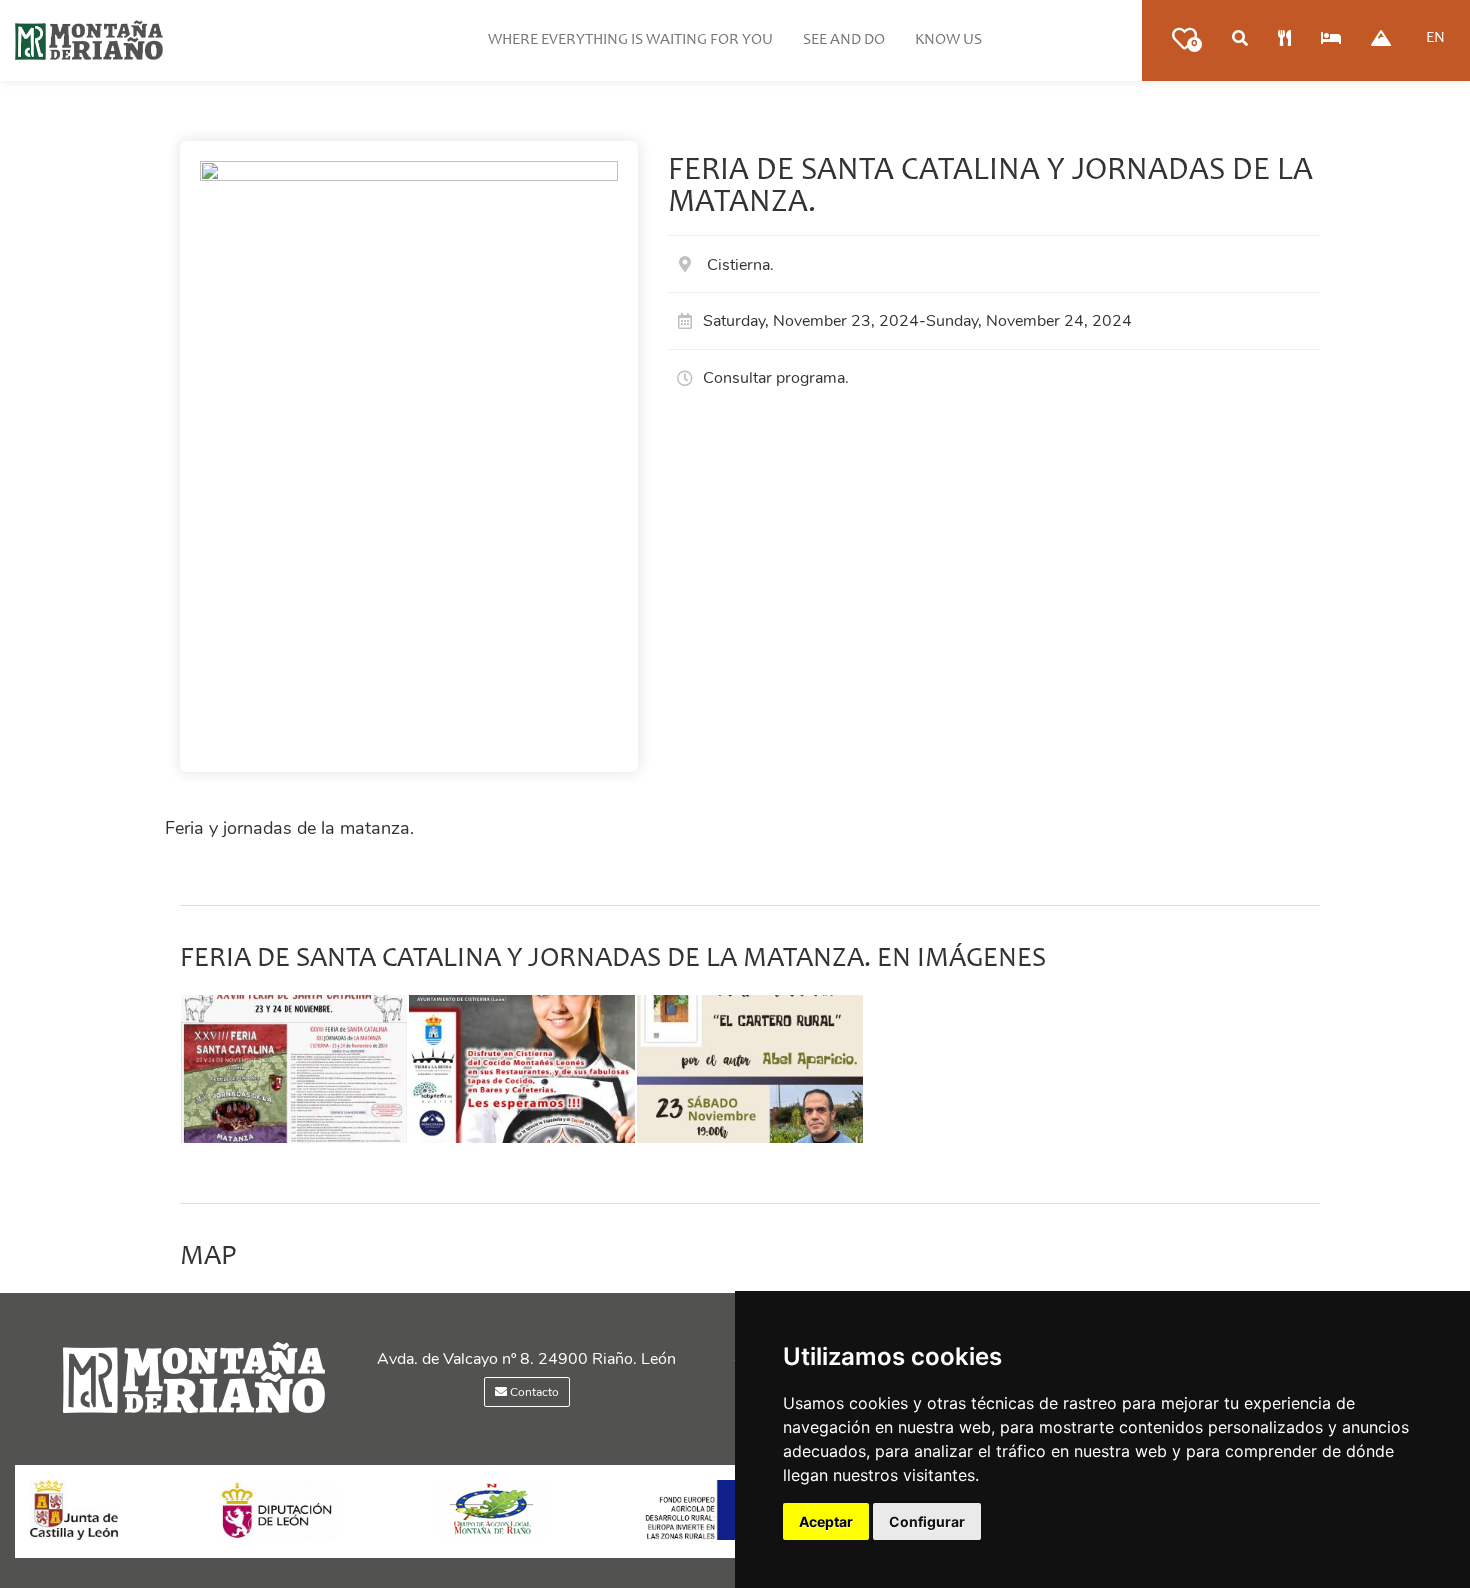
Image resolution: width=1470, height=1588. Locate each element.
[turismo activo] (1381, 40)
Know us (948, 40)
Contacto (533, 1392)
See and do (844, 40)
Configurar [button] (927, 1521)
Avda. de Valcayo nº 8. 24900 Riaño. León (526, 1359)
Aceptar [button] (826, 1521)
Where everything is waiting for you (630, 40)
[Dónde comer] (1284, 40)
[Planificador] (1240, 40)
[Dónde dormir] (1331, 40)
